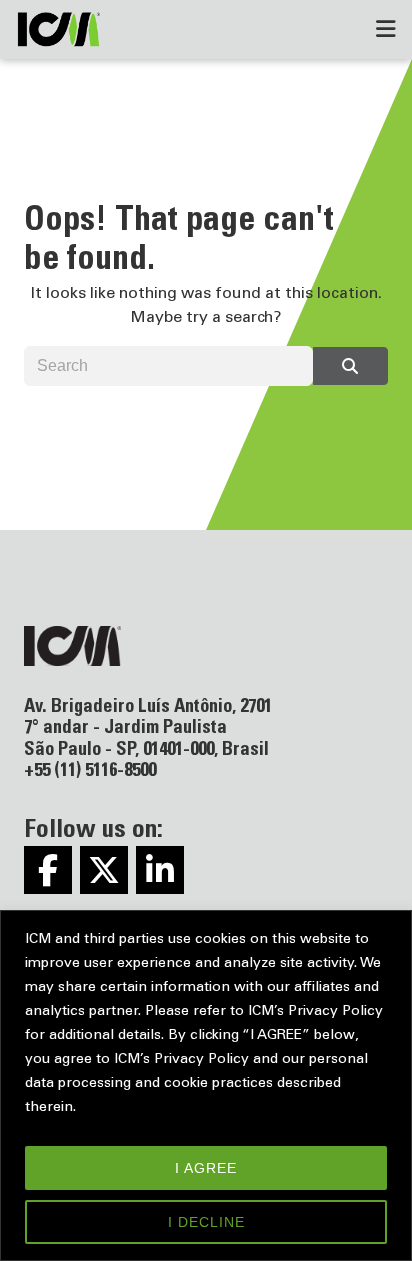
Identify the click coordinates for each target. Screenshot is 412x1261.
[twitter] (104, 870)
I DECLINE (206, 1222)
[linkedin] (160, 870)
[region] (206, 1085)
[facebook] (48, 870)
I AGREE (206, 1168)
